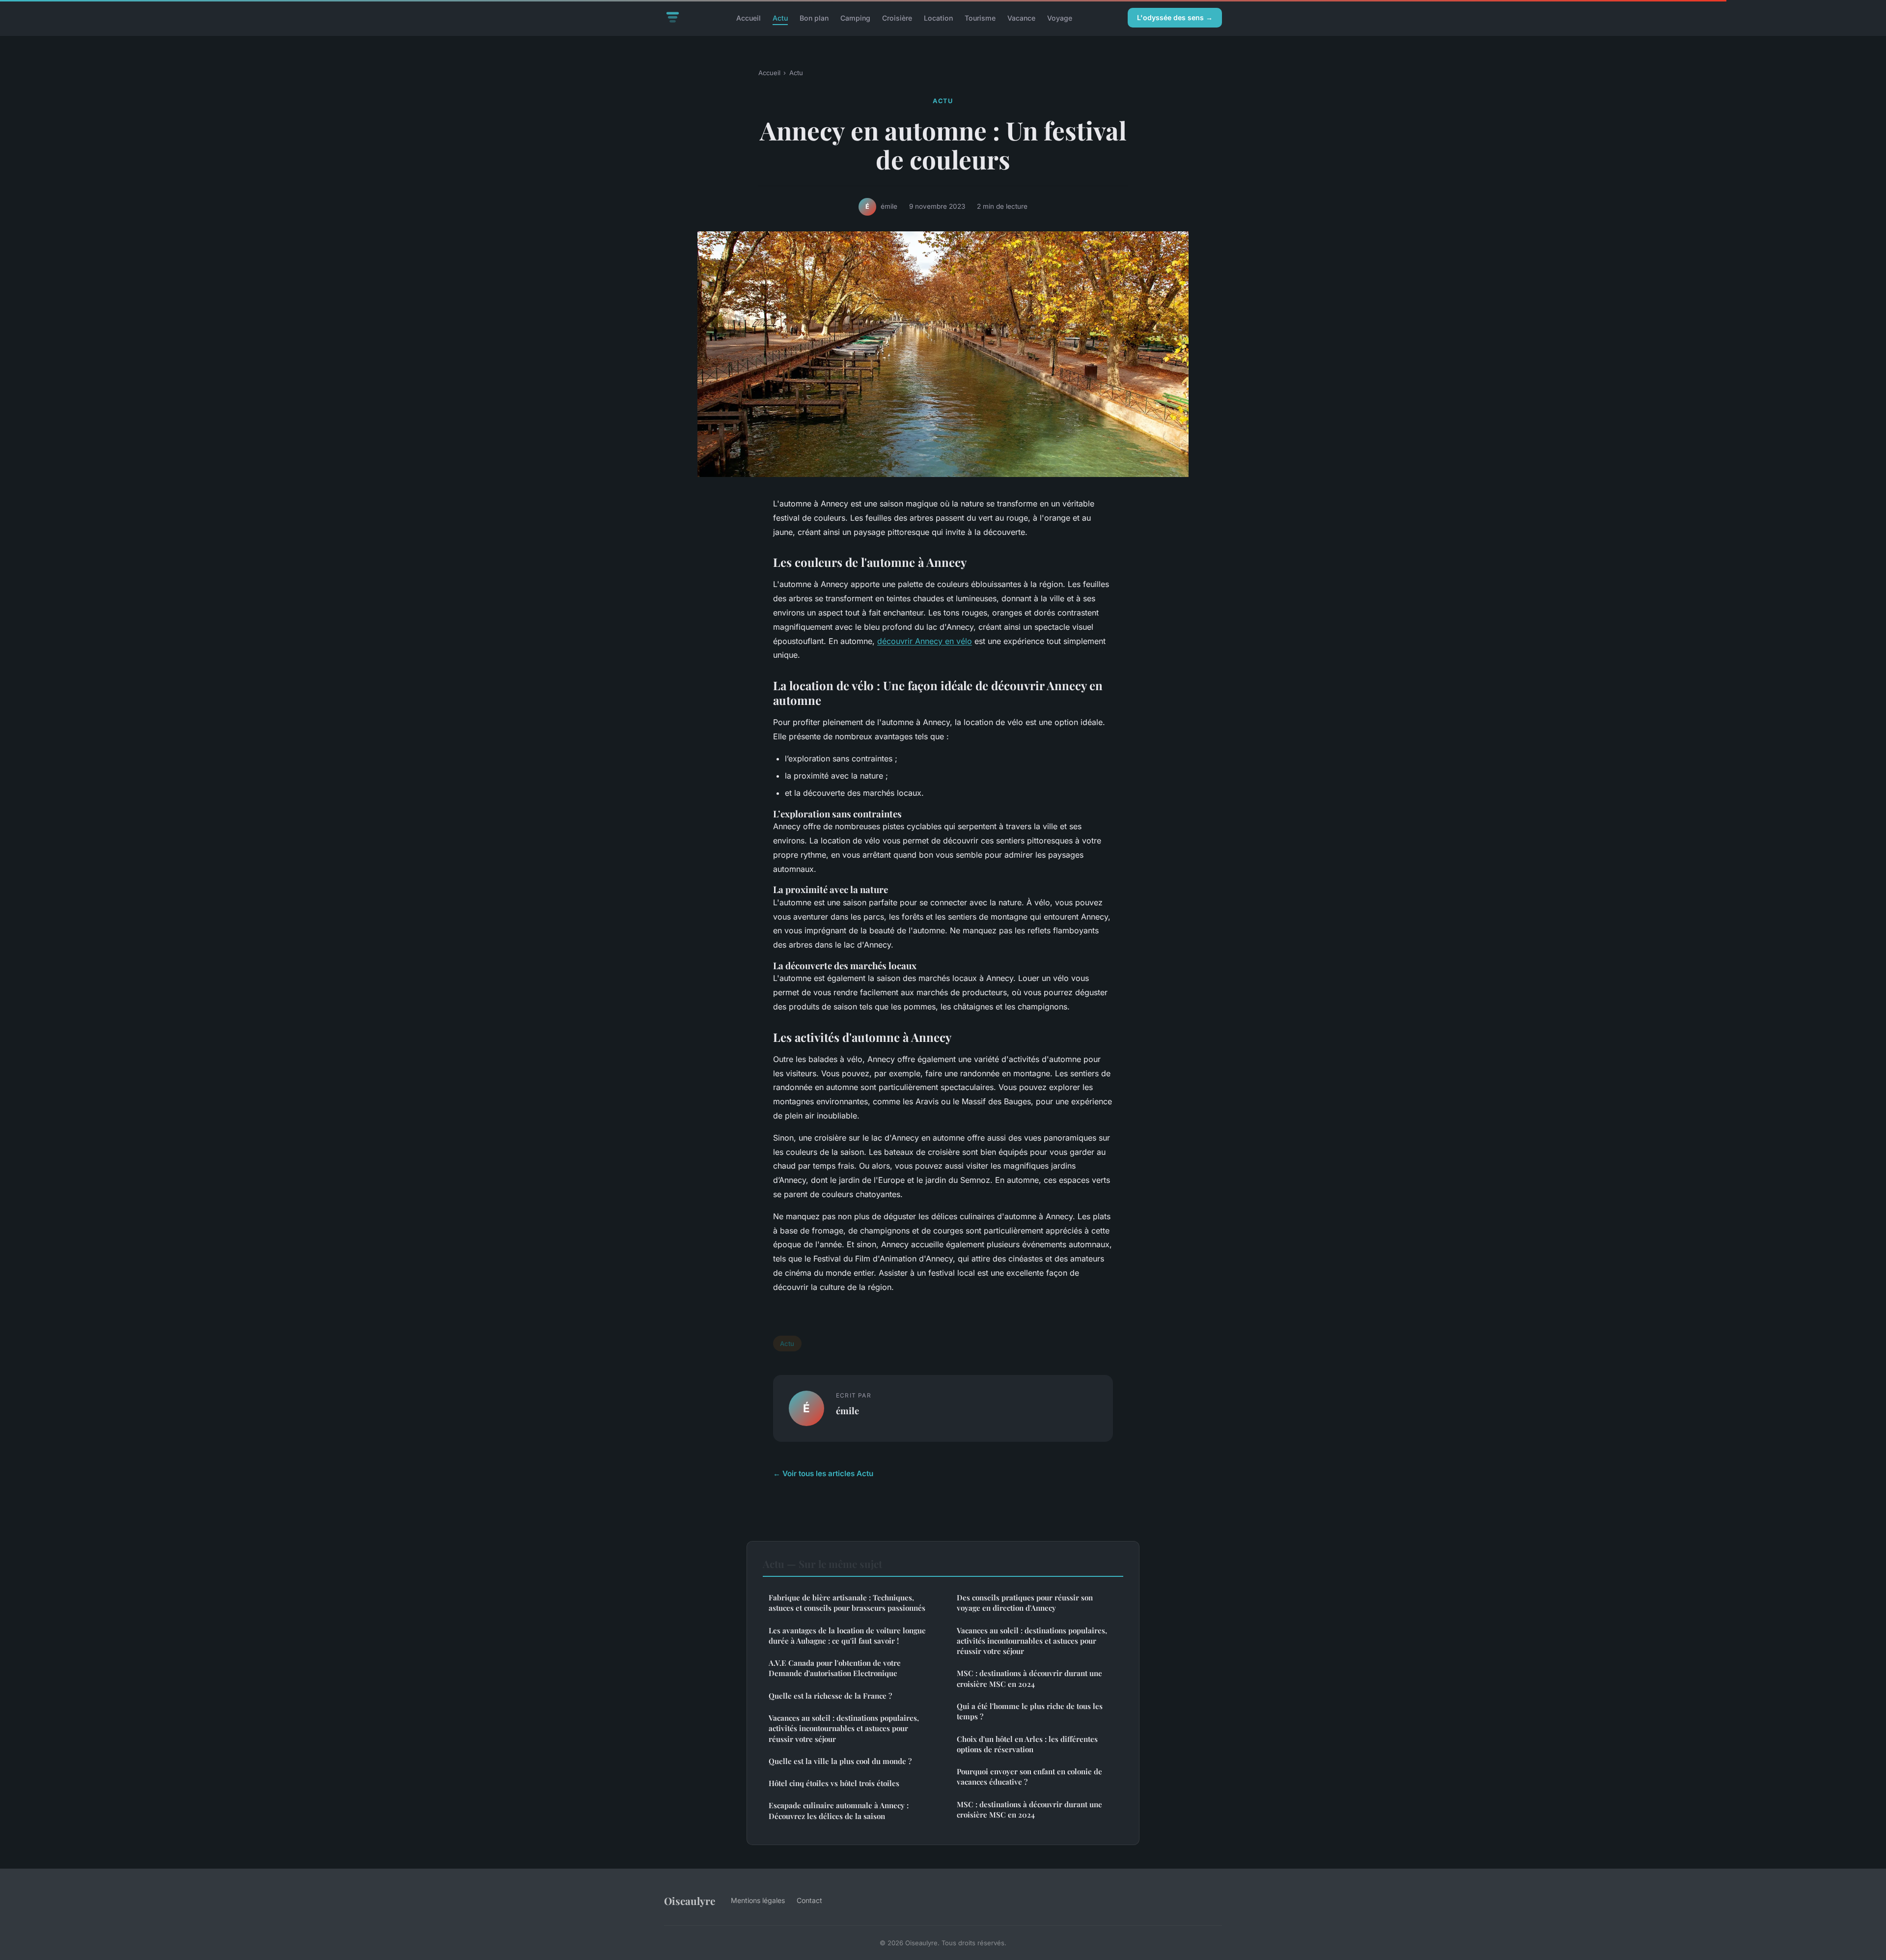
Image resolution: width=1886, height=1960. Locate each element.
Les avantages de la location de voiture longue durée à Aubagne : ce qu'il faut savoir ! (847, 1636)
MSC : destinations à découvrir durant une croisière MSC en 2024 (1029, 1678)
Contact (809, 1900)
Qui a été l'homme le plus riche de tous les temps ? (1030, 1711)
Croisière (897, 17)
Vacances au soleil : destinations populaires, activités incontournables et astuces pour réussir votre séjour (844, 1728)
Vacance (1021, 17)
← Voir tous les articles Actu (823, 1473)
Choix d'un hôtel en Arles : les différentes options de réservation (1027, 1744)
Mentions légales (758, 1900)
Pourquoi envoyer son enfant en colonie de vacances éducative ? (1029, 1777)
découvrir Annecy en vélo (925, 641)
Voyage (1060, 17)
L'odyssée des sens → (1175, 17)
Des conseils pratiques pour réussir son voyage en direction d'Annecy (1025, 1603)
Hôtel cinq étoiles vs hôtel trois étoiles (834, 1783)
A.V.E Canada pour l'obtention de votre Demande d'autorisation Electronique (835, 1668)
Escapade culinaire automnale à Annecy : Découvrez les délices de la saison (839, 1810)
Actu (780, 17)
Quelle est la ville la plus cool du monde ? (840, 1761)
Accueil (749, 17)
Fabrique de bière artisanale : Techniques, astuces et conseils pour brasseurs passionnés (847, 1603)
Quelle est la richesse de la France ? (830, 1696)
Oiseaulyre (690, 1901)
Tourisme (980, 17)
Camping (855, 17)
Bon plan (814, 17)
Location (938, 17)
